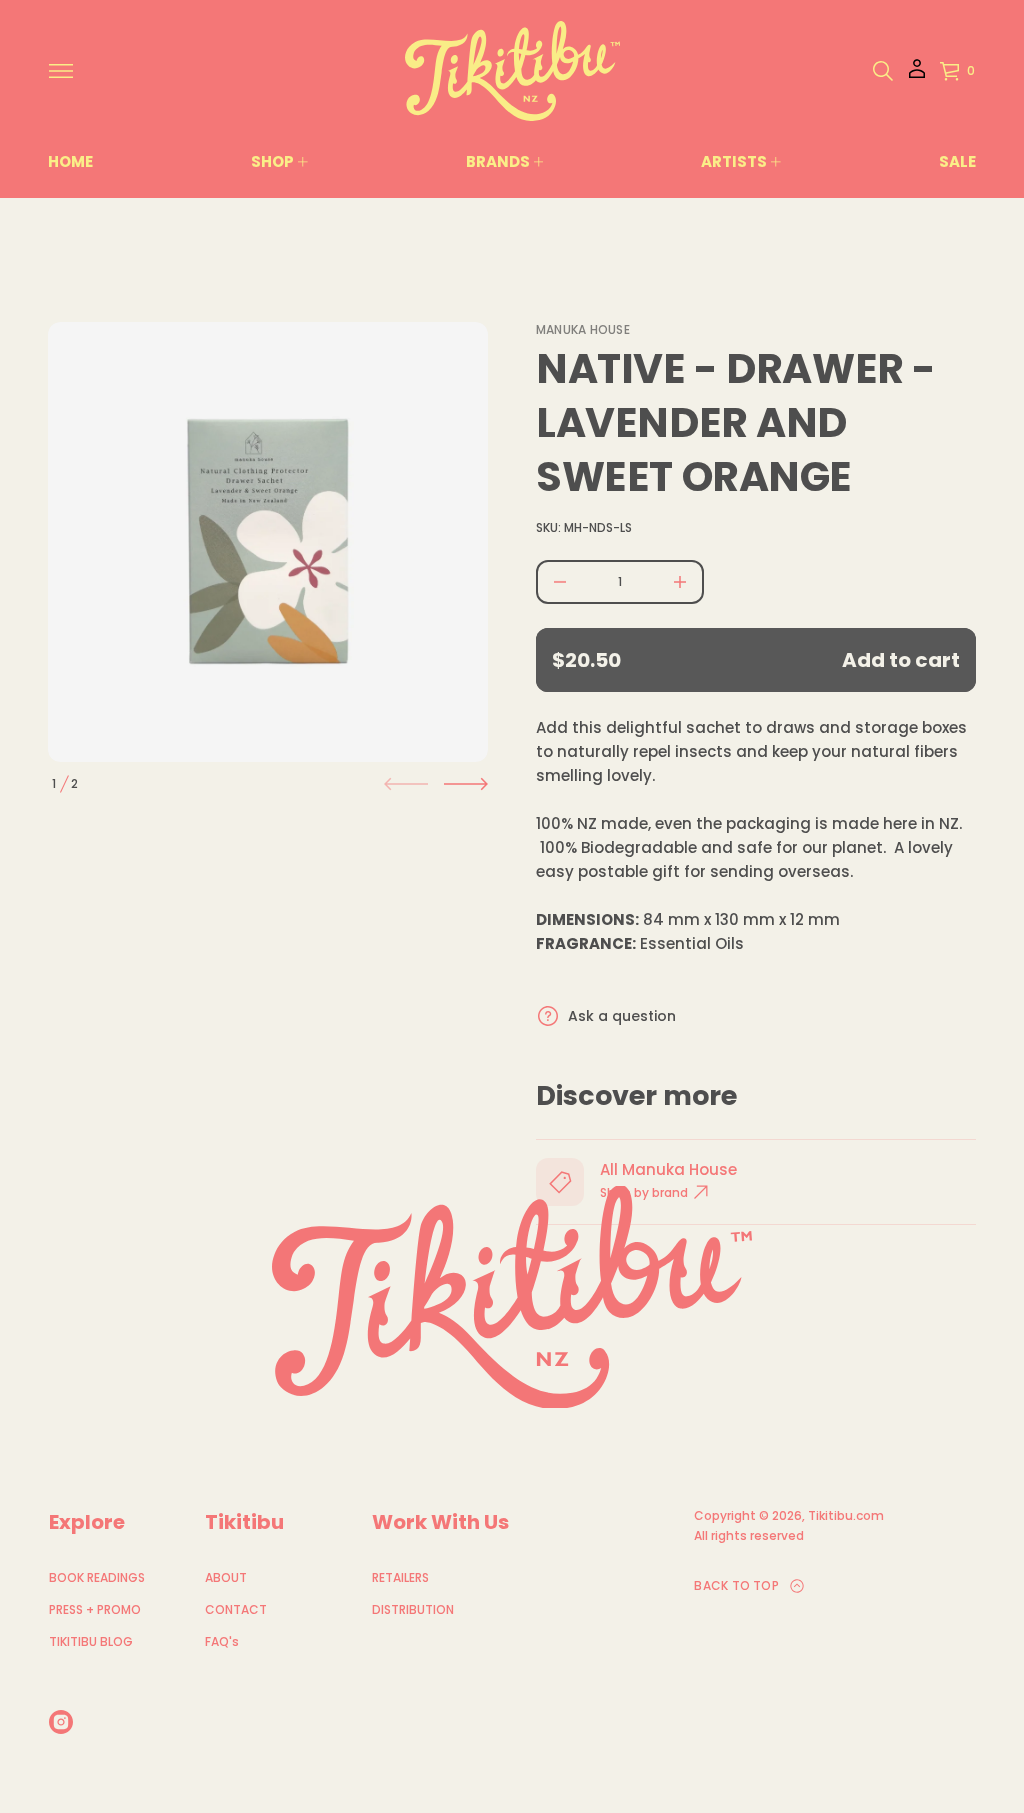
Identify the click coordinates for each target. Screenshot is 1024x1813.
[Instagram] (61, 1722)
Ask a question (622, 1016)
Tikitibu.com (846, 1515)
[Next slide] (466, 784)
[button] (883, 71)
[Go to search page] (883, 71)
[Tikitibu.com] (512, 71)
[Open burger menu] (61, 71)
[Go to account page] (917, 75)
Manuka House (583, 329)
